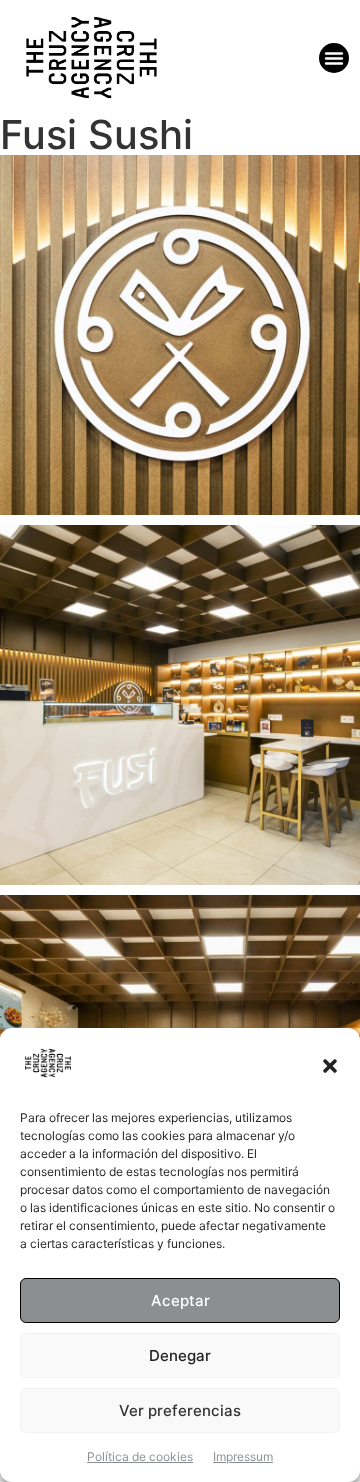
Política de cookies (140, 1456)
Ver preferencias (180, 1410)
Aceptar (180, 1300)
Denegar (180, 1355)
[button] (330, 1066)
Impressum (243, 1456)
